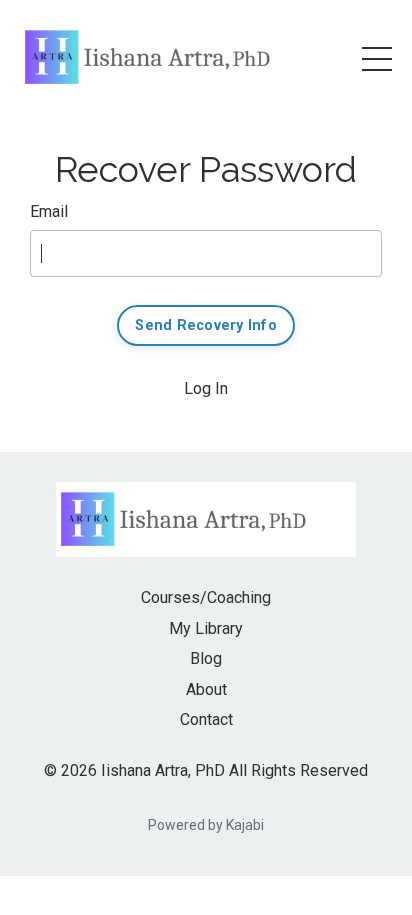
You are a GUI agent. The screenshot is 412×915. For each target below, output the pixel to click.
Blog (206, 658)
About (206, 689)
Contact (206, 719)
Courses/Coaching (206, 597)
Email (49, 211)
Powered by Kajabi (206, 825)
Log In (206, 388)
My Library (206, 628)
